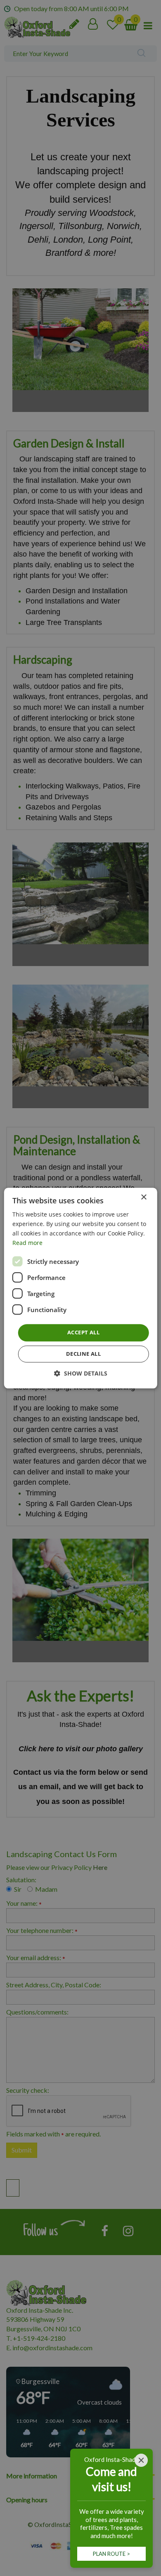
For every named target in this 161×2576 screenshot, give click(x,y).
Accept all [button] (83, 1333)
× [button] (143, 1197)
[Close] (141, 2460)
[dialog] (81, 1288)
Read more (27, 1243)
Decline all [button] (83, 1354)
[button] (81, 1373)
